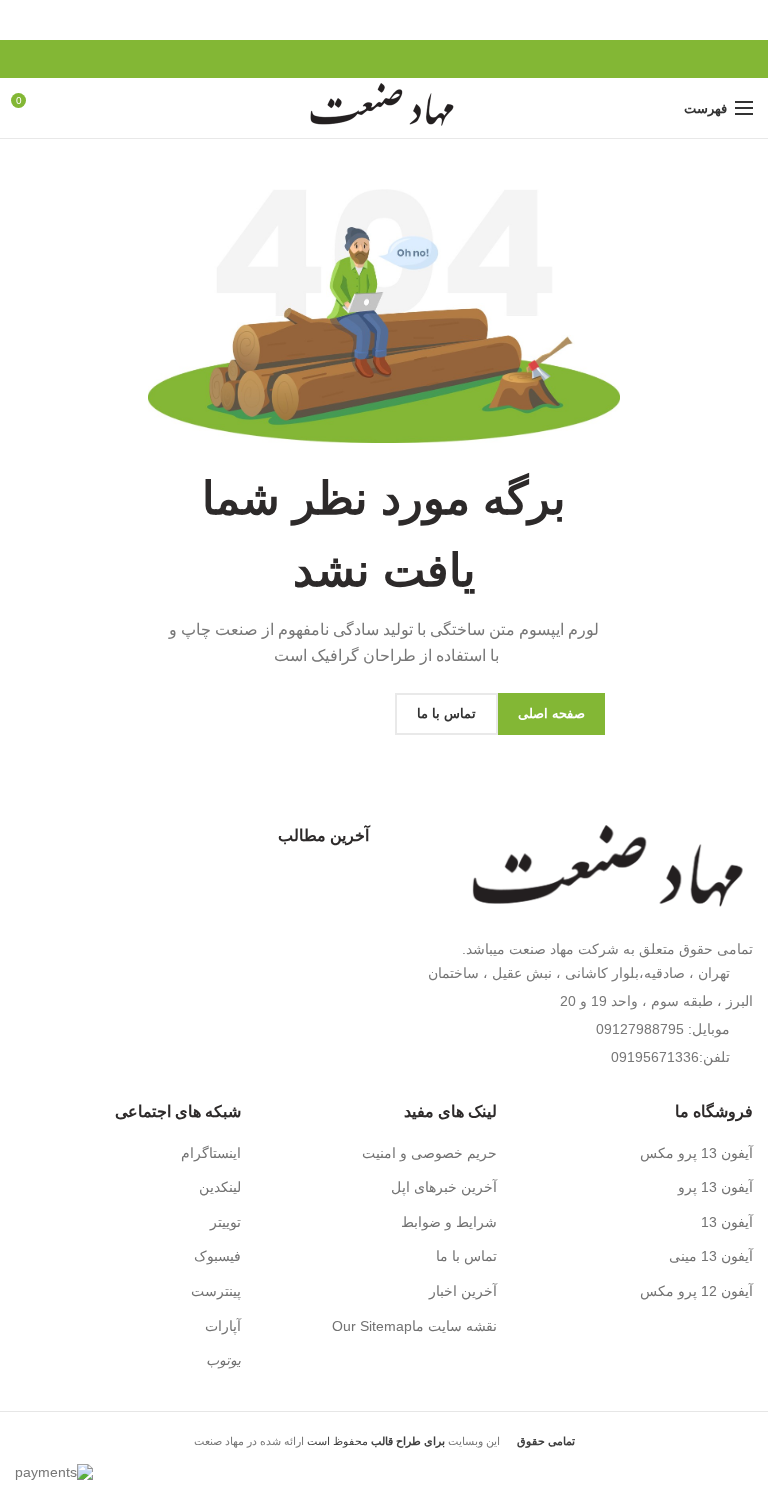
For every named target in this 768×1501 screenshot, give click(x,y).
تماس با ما (466, 1256)
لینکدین (220, 1187)
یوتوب (223, 1360)
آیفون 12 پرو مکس (696, 1291)
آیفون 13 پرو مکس (696, 1153)
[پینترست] (384, 59)
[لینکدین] (361, 59)
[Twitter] (407, 59)
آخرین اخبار (463, 1291)
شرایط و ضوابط (449, 1222)
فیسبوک (217, 1256)
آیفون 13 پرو (715, 1187)
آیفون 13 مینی (711, 1256)
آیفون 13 (727, 1222)
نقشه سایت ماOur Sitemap (414, 1326)
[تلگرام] (338, 59)
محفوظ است (374, 1441)
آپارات (223, 1326)
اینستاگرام (211, 1153)
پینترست (216, 1291)
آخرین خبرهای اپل (444, 1187)
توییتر (225, 1222)
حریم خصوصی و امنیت (429, 1153)
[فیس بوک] (430, 59)
